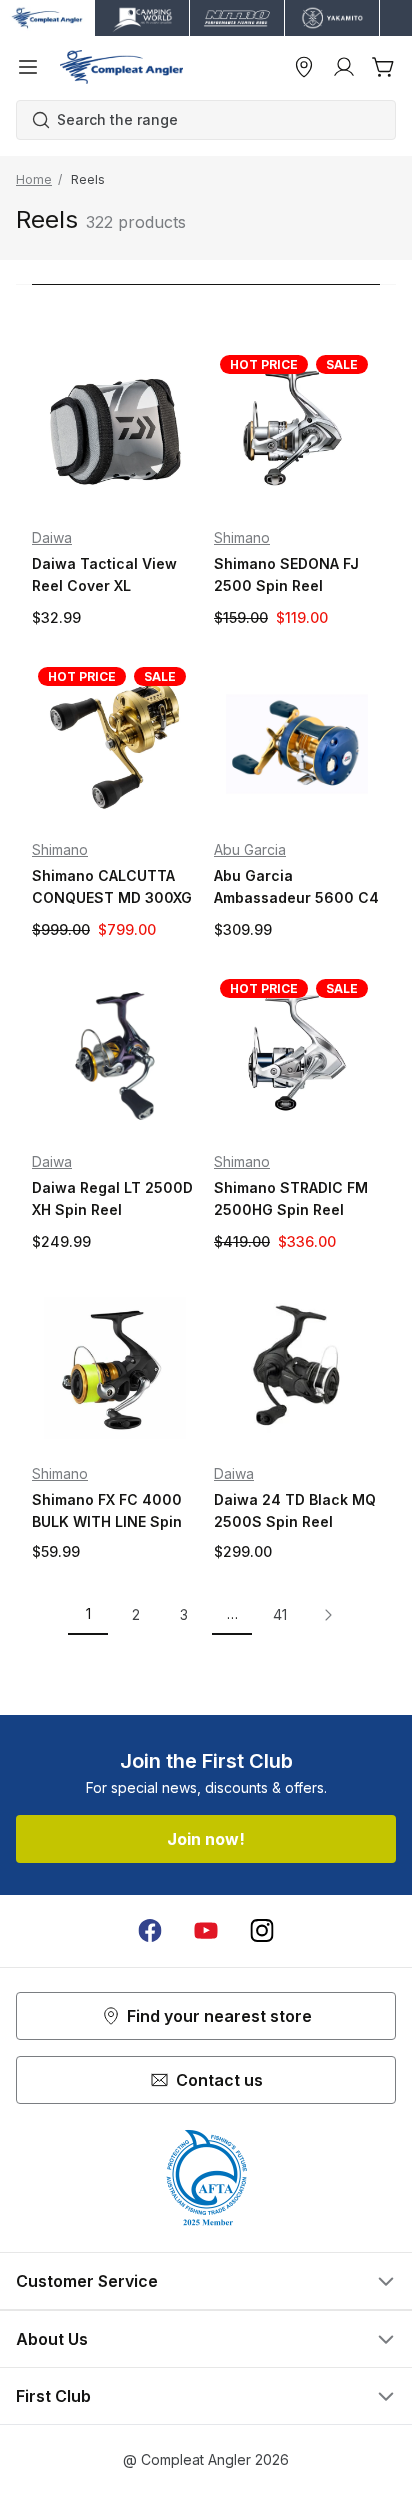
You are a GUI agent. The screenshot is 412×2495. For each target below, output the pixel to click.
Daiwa (52, 537)
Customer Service (87, 2281)
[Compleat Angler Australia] (121, 67)
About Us (52, 2339)
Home (34, 179)
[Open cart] (384, 67)
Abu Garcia (250, 849)
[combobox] (216, 120)
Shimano (242, 537)
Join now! (206, 1839)
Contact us (219, 2080)
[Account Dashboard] (344, 67)
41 (280, 1614)
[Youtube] (206, 1931)
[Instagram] (262, 1931)
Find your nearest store (219, 2016)
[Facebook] (150, 1931)
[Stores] (304, 67)
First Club (53, 2396)
